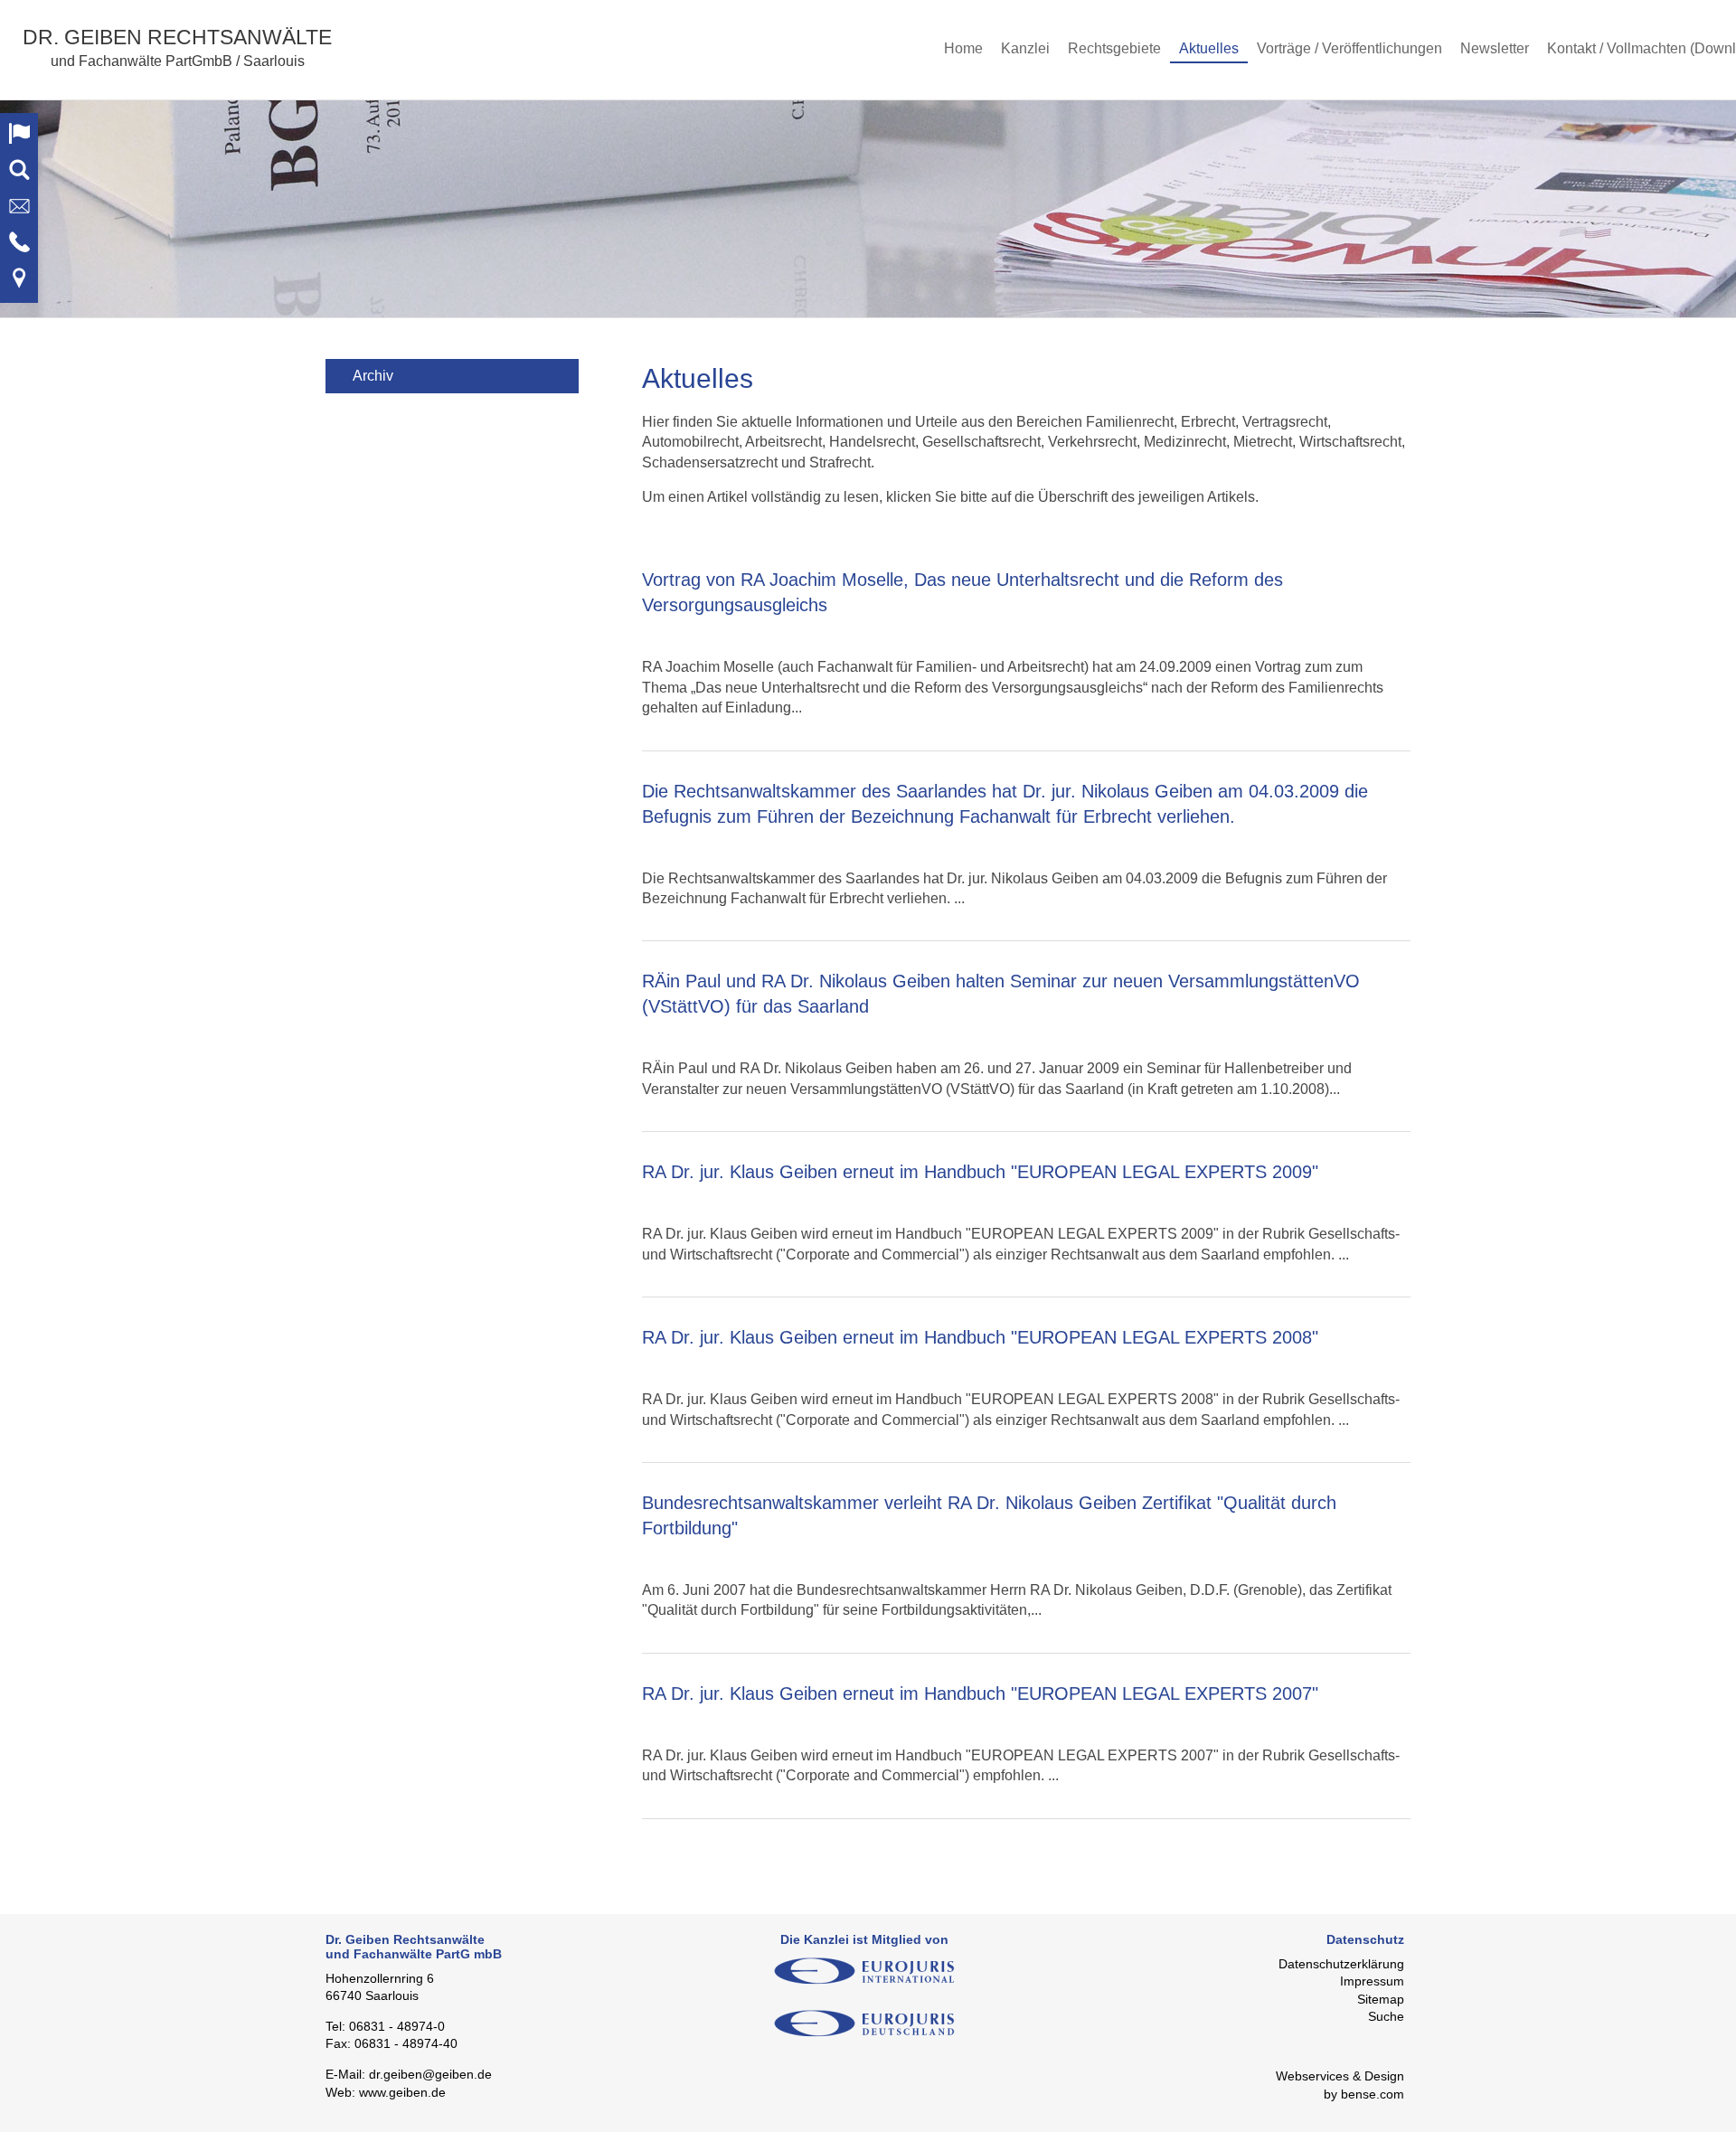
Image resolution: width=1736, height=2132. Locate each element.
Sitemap (1381, 1999)
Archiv (373, 376)
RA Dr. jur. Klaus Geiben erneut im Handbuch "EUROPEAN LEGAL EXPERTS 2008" (980, 1337)
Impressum (1372, 1981)
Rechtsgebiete (1114, 48)
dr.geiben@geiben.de (430, 2074)
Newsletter (1495, 48)
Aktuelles (1209, 48)
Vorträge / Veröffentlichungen (1349, 48)
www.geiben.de (402, 2092)
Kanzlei (1025, 48)
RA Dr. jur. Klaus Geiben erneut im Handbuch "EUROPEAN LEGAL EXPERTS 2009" (980, 1172)
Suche (1386, 2016)
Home (963, 48)
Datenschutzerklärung (1341, 1964)
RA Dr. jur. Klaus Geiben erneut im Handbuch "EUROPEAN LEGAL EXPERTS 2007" (980, 1693)
